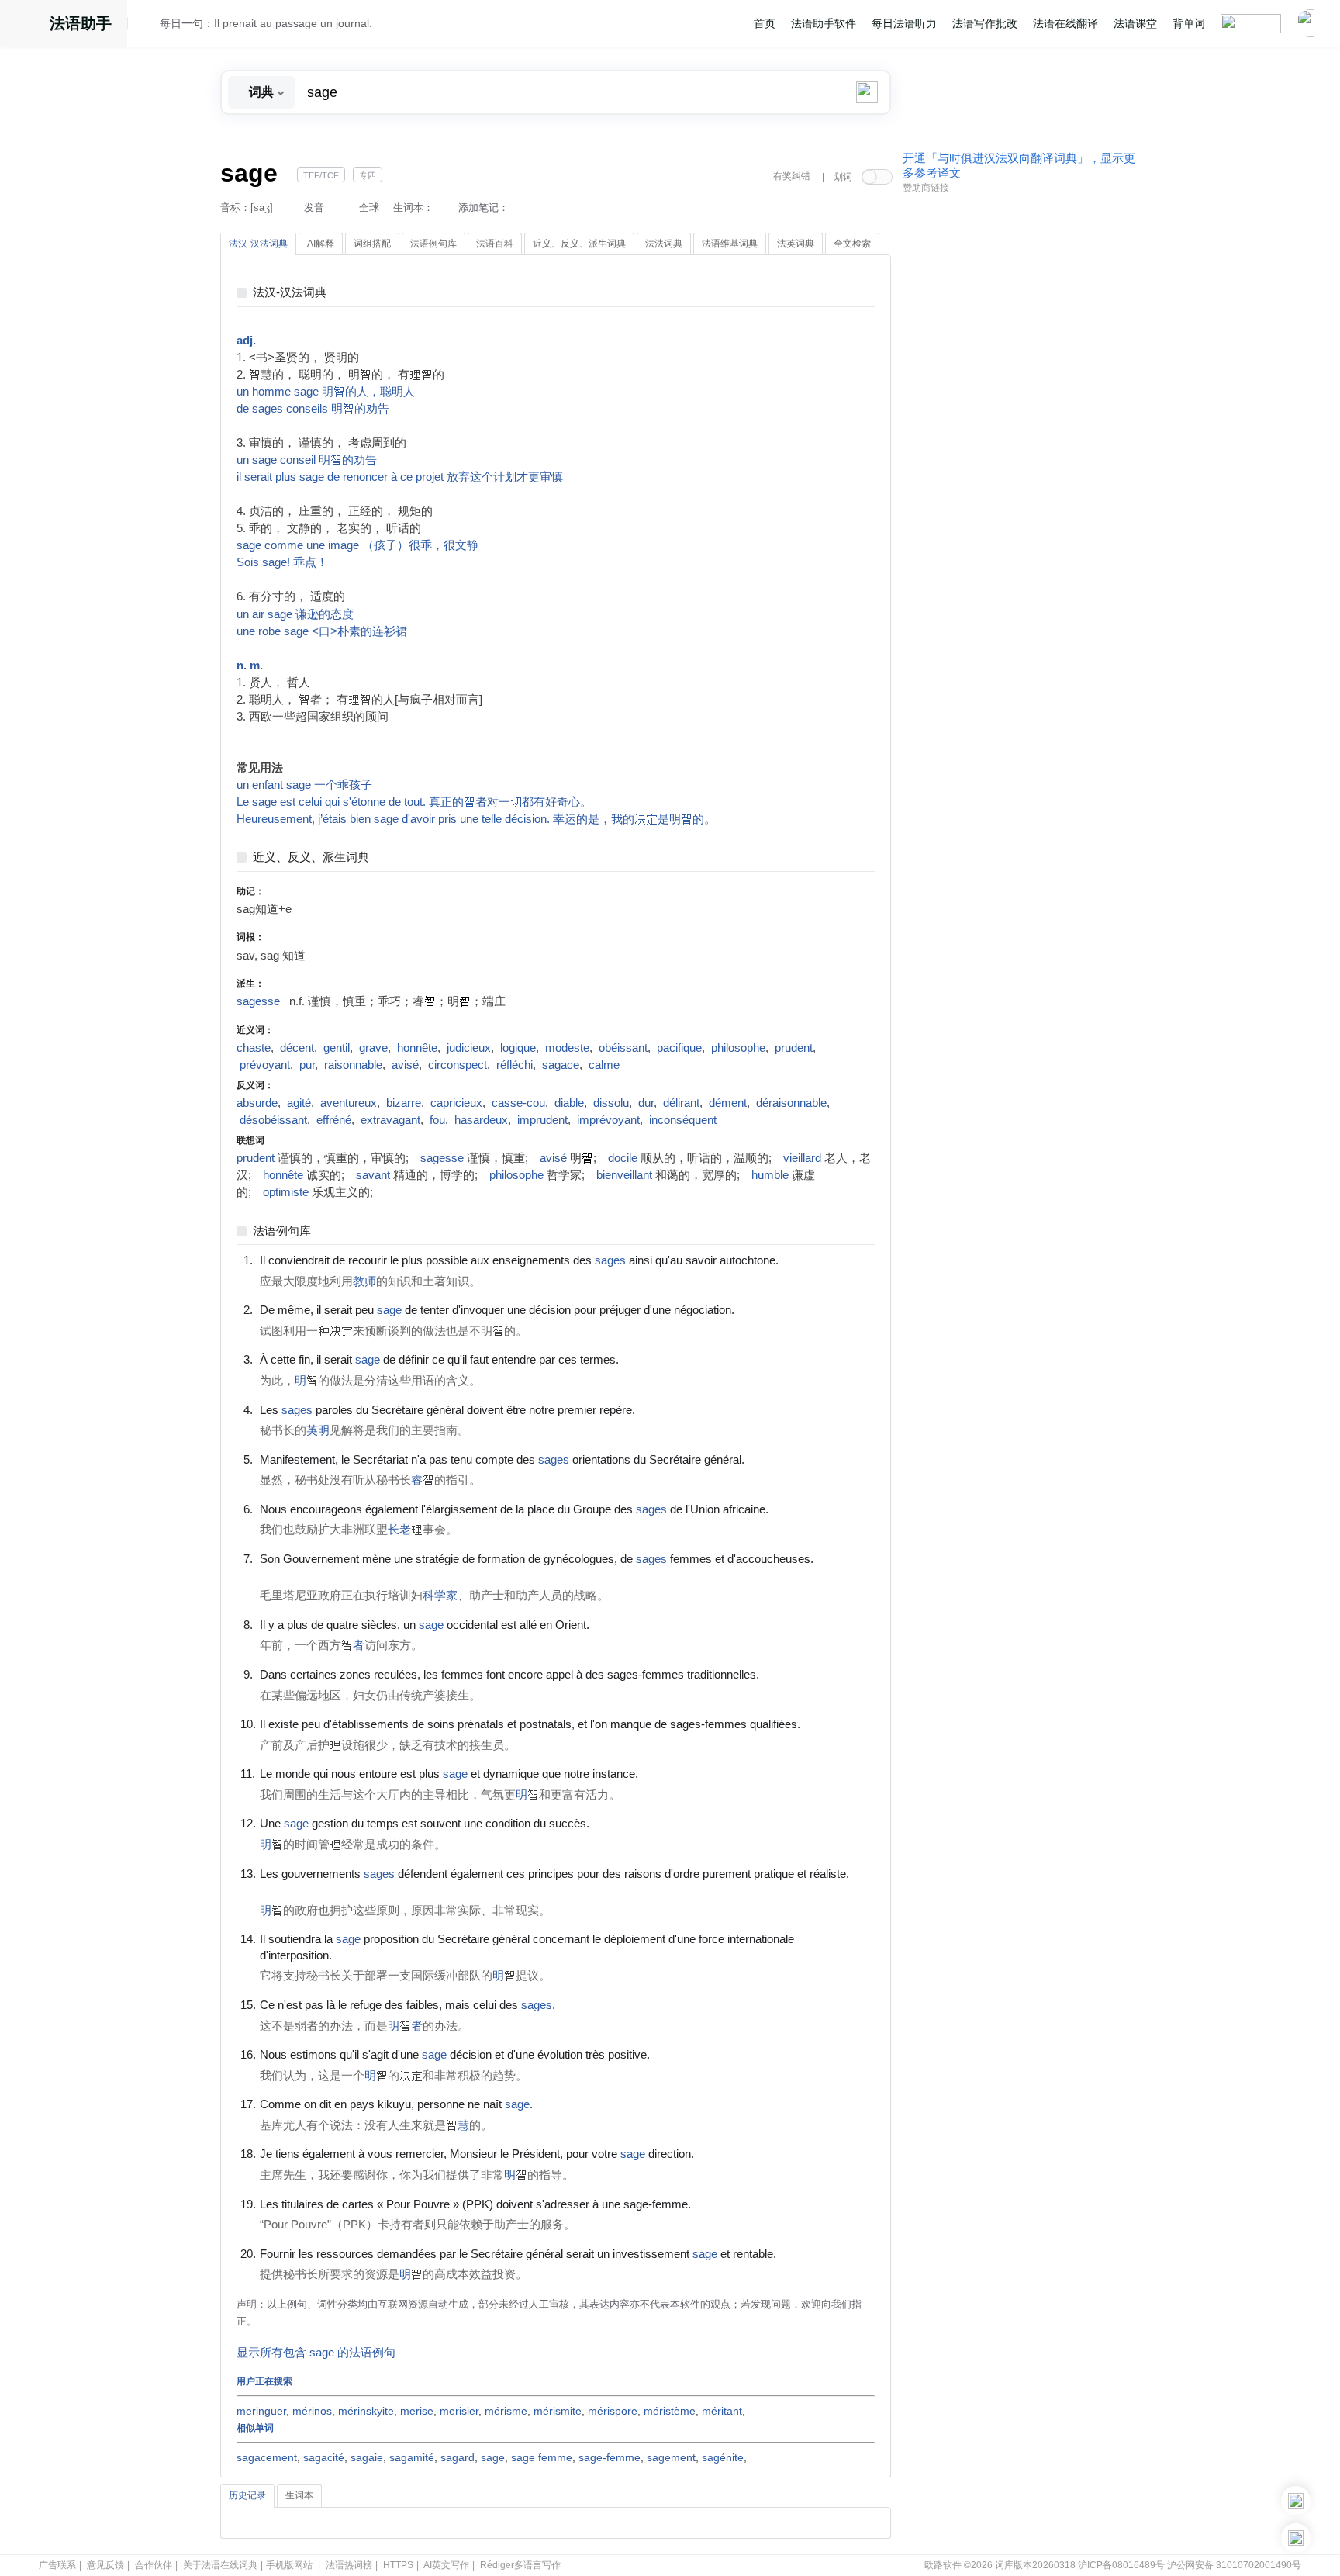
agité (299, 1103)
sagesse (258, 1001)
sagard (458, 2457)
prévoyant (265, 1065)
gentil (337, 1048)
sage (493, 2457)
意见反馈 (105, 2565)
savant (373, 1175)
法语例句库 (282, 1231)
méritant (722, 2411)
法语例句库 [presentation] (433, 244)
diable (569, 1103)
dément (728, 1103)
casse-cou (518, 1103)
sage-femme (610, 2457)
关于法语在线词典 (220, 2565)
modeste (567, 1048)
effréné (334, 1120)
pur (307, 1065)
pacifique (679, 1048)
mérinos (312, 2411)
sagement (671, 2457)
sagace (561, 1065)
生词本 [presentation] (299, 2495)
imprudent (542, 1120)
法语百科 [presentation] (495, 244)
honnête (417, 1048)
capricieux (456, 1103)
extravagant (390, 1120)
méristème (670, 2411)
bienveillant (624, 1175)
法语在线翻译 (1065, 23)
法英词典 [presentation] (796, 244)
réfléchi (515, 1065)
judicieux (469, 1048)
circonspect (458, 1065)
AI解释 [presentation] (321, 244)
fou (437, 1120)
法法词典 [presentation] (664, 244)
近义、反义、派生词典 (311, 858)
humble (770, 1175)
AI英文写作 (446, 2565)
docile (623, 1158)
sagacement (267, 2457)
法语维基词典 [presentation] (730, 244)
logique (518, 1048)
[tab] (258, 244)
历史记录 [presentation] (247, 2495)
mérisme (506, 2411)
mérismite (558, 2411)
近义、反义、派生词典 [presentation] (579, 244)
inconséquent (683, 1120)
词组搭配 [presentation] (372, 244)
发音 (314, 207)
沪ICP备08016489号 (1121, 2565)
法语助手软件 (824, 23)
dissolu (611, 1103)
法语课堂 (1135, 23)
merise (417, 2411)
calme (604, 1065)
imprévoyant (608, 1120)
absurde (257, 1103)
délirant (681, 1103)
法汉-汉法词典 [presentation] (258, 244)
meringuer (261, 2411)
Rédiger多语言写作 (520, 2565)
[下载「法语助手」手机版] (1296, 2501)
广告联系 (57, 2565)
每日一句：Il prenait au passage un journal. (266, 23)
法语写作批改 (985, 23)
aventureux (349, 1103)
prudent (794, 1048)
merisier (459, 2411)
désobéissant (273, 1120)
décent (297, 1048)
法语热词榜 (349, 2565)
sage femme (542, 2457)
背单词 (1189, 23)
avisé (405, 1065)
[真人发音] (805, 1260)
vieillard (802, 1158)
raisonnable (353, 1065)
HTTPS (398, 2565)
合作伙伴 (154, 2565)
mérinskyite (366, 2411)
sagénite (723, 2457)
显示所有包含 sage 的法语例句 (316, 2353)
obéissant (623, 1048)
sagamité (412, 2457)
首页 (765, 23)
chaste (254, 1048)
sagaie (367, 2457)
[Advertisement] (1019, 437)
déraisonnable (791, 1103)
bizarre (404, 1103)
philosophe (738, 1048)
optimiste (286, 1192)
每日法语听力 (904, 23)
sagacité (324, 2457)
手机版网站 (289, 2565)
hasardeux (481, 1120)
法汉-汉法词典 (290, 293)
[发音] (148, 26)
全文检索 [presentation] (852, 244)
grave (373, 1048)
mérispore (613, 2411)
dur (646, 1103)
